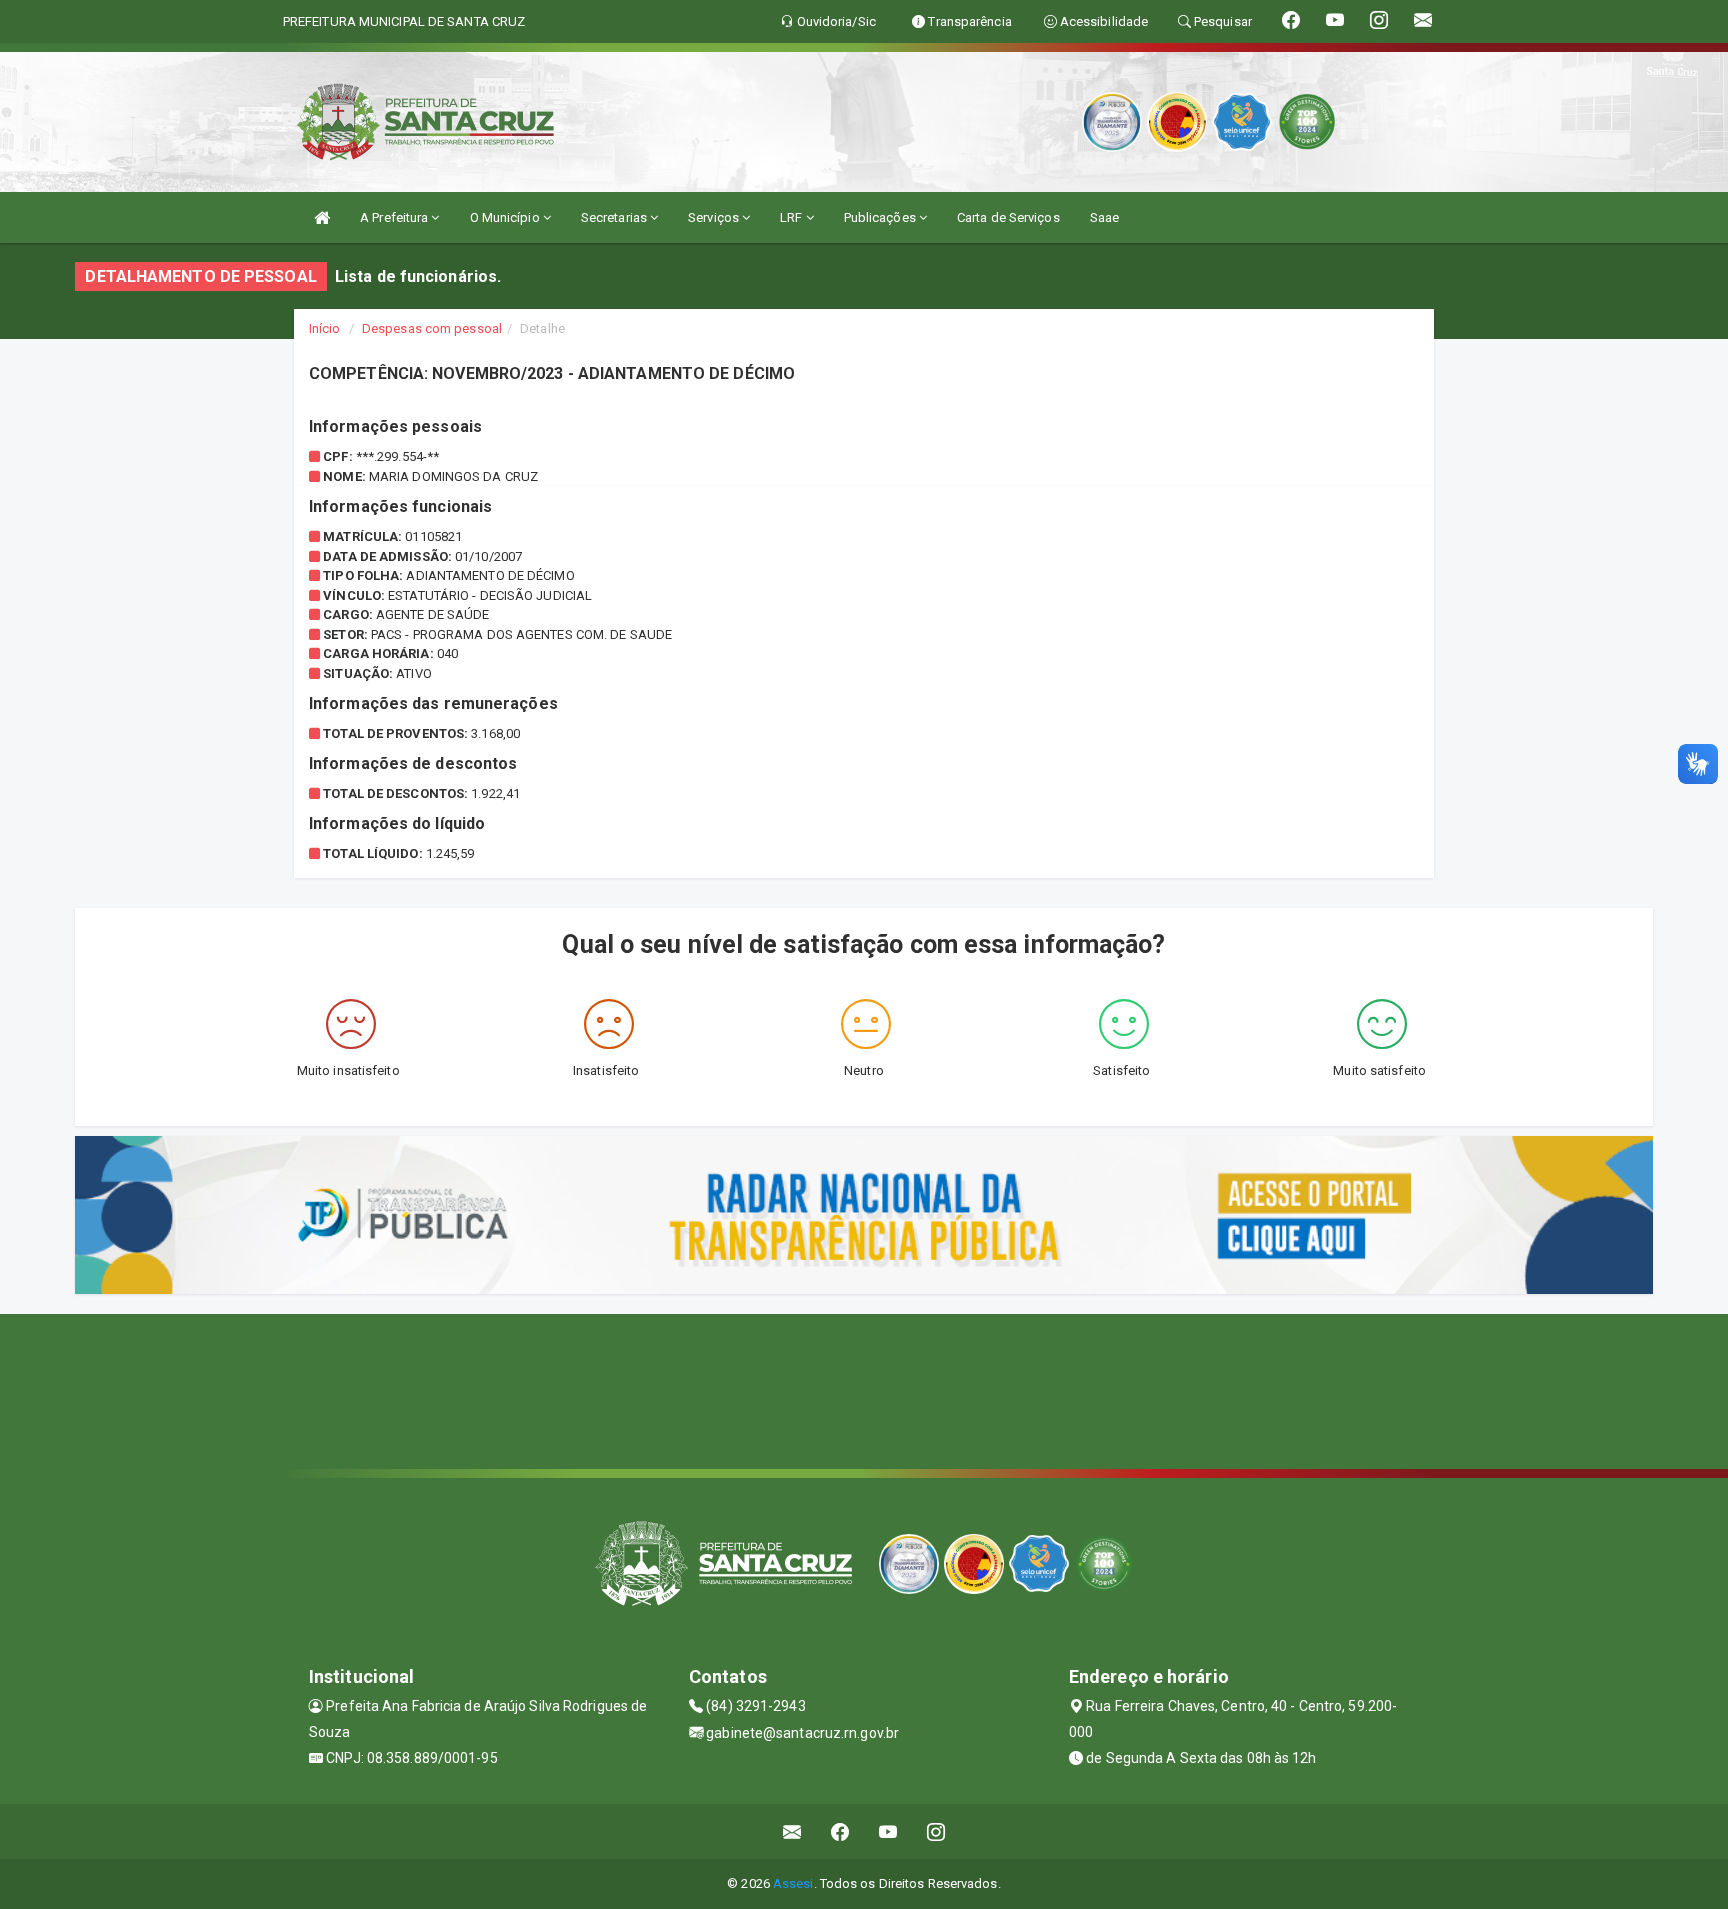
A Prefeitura (395, 217)
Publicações (881, 217)
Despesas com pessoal (432, 328)
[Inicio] (322, 217)
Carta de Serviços (1008, 217)
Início (325, 328)
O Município (506, 217)
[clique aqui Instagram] (936, 1831)
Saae (1104, 217)
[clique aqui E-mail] (792, 1831)
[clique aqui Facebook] (840, 1831)
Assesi (793, 1883)
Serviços (715, 217)
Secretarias (615, 217)
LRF (792, 217)
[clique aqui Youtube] (888, 1831)
